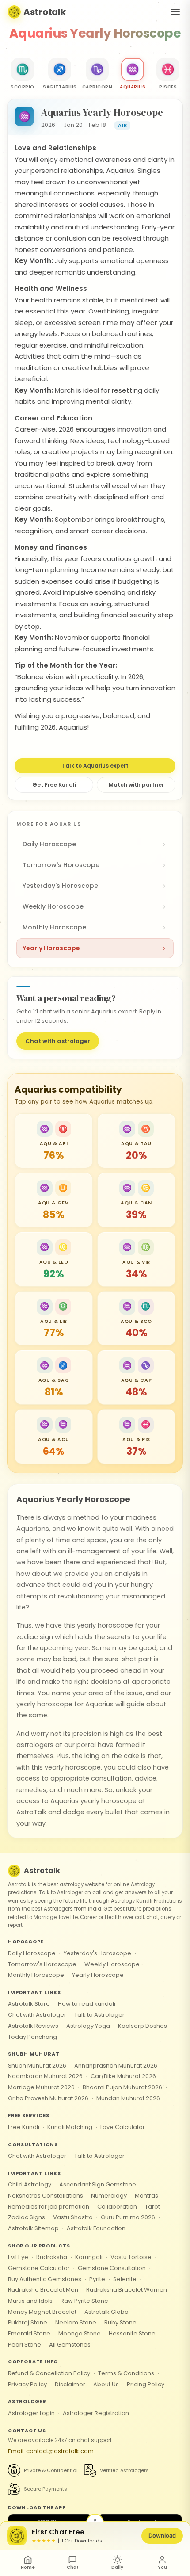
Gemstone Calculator (39, 2268)
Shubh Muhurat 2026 (37, 2066)
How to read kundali (87, 2004)
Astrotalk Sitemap (33, 2228)
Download (162, 2535)
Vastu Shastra (73, 2217)
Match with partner (136, 785)
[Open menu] (175, 12)
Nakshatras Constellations (46, 2196)
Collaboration (117, 2207)
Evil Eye (18, 2257)
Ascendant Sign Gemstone (98, 2184)
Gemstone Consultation (112, 2268)
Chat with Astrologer (37, 2015)
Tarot (152, 2207)
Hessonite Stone (132, 2333)
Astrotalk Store (29, 2004)
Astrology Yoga (88, 2026)
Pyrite (97, 2279)
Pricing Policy (146, 2384)
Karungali (89, 2257)
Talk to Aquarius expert (95, 766)
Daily (117, 2567)
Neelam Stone (76, 2322)
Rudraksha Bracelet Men (43, 2290)
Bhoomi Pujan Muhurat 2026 (122, 2087)
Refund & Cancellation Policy (49, 2373)
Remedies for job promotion (49, 2207)
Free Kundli (24, 2127)
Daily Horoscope (32, 1953)
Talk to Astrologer (99, 2015)
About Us (106, 2384)
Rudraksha (52, 2257)
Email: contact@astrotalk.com (51, 2451)
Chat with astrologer (58, 1041)
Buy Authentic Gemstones (45, 2279)
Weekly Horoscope (112, 1964)
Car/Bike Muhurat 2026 (123, 2076)
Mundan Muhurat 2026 (128, 2098)
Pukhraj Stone (28, 2322)
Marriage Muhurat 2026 (41, 2087)
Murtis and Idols (30, 2301)
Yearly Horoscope (98, 1975)
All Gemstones (70, 2345)
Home (28, 2567)
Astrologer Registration (96, 2413)
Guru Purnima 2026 (128, 2217)
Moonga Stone (80, 2333)
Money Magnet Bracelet (42, 2312)
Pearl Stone (25, 2345)
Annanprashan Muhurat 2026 (116, 2066)
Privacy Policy (27, 2384)
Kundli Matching (70, 2127)
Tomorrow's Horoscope (42, 1964)
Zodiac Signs (27, 2217)
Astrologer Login (31, 2413)
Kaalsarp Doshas (142, 2026)
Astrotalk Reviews (33, 2026)
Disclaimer (70, 2384)
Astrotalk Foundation (96, 2228)
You (162, 2567)
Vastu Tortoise (131, 2257)
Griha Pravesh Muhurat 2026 (48, 2098)
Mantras (146, 2196)
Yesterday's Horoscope (97, 1953)
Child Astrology (30, 2184)
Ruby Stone (120, 2322)
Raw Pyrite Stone (84, 2301)
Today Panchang (32, 2037)
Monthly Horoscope (36, 1975)
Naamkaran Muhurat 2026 (45, 2076)
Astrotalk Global (107, 2312)
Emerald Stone (29, 2333)
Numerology (109, 2196)
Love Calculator (123, 2127)
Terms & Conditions (126, 2373)
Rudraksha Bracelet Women (127, 2290)
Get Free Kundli (54, 785)
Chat (73, 2567)
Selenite (125, 2279)
